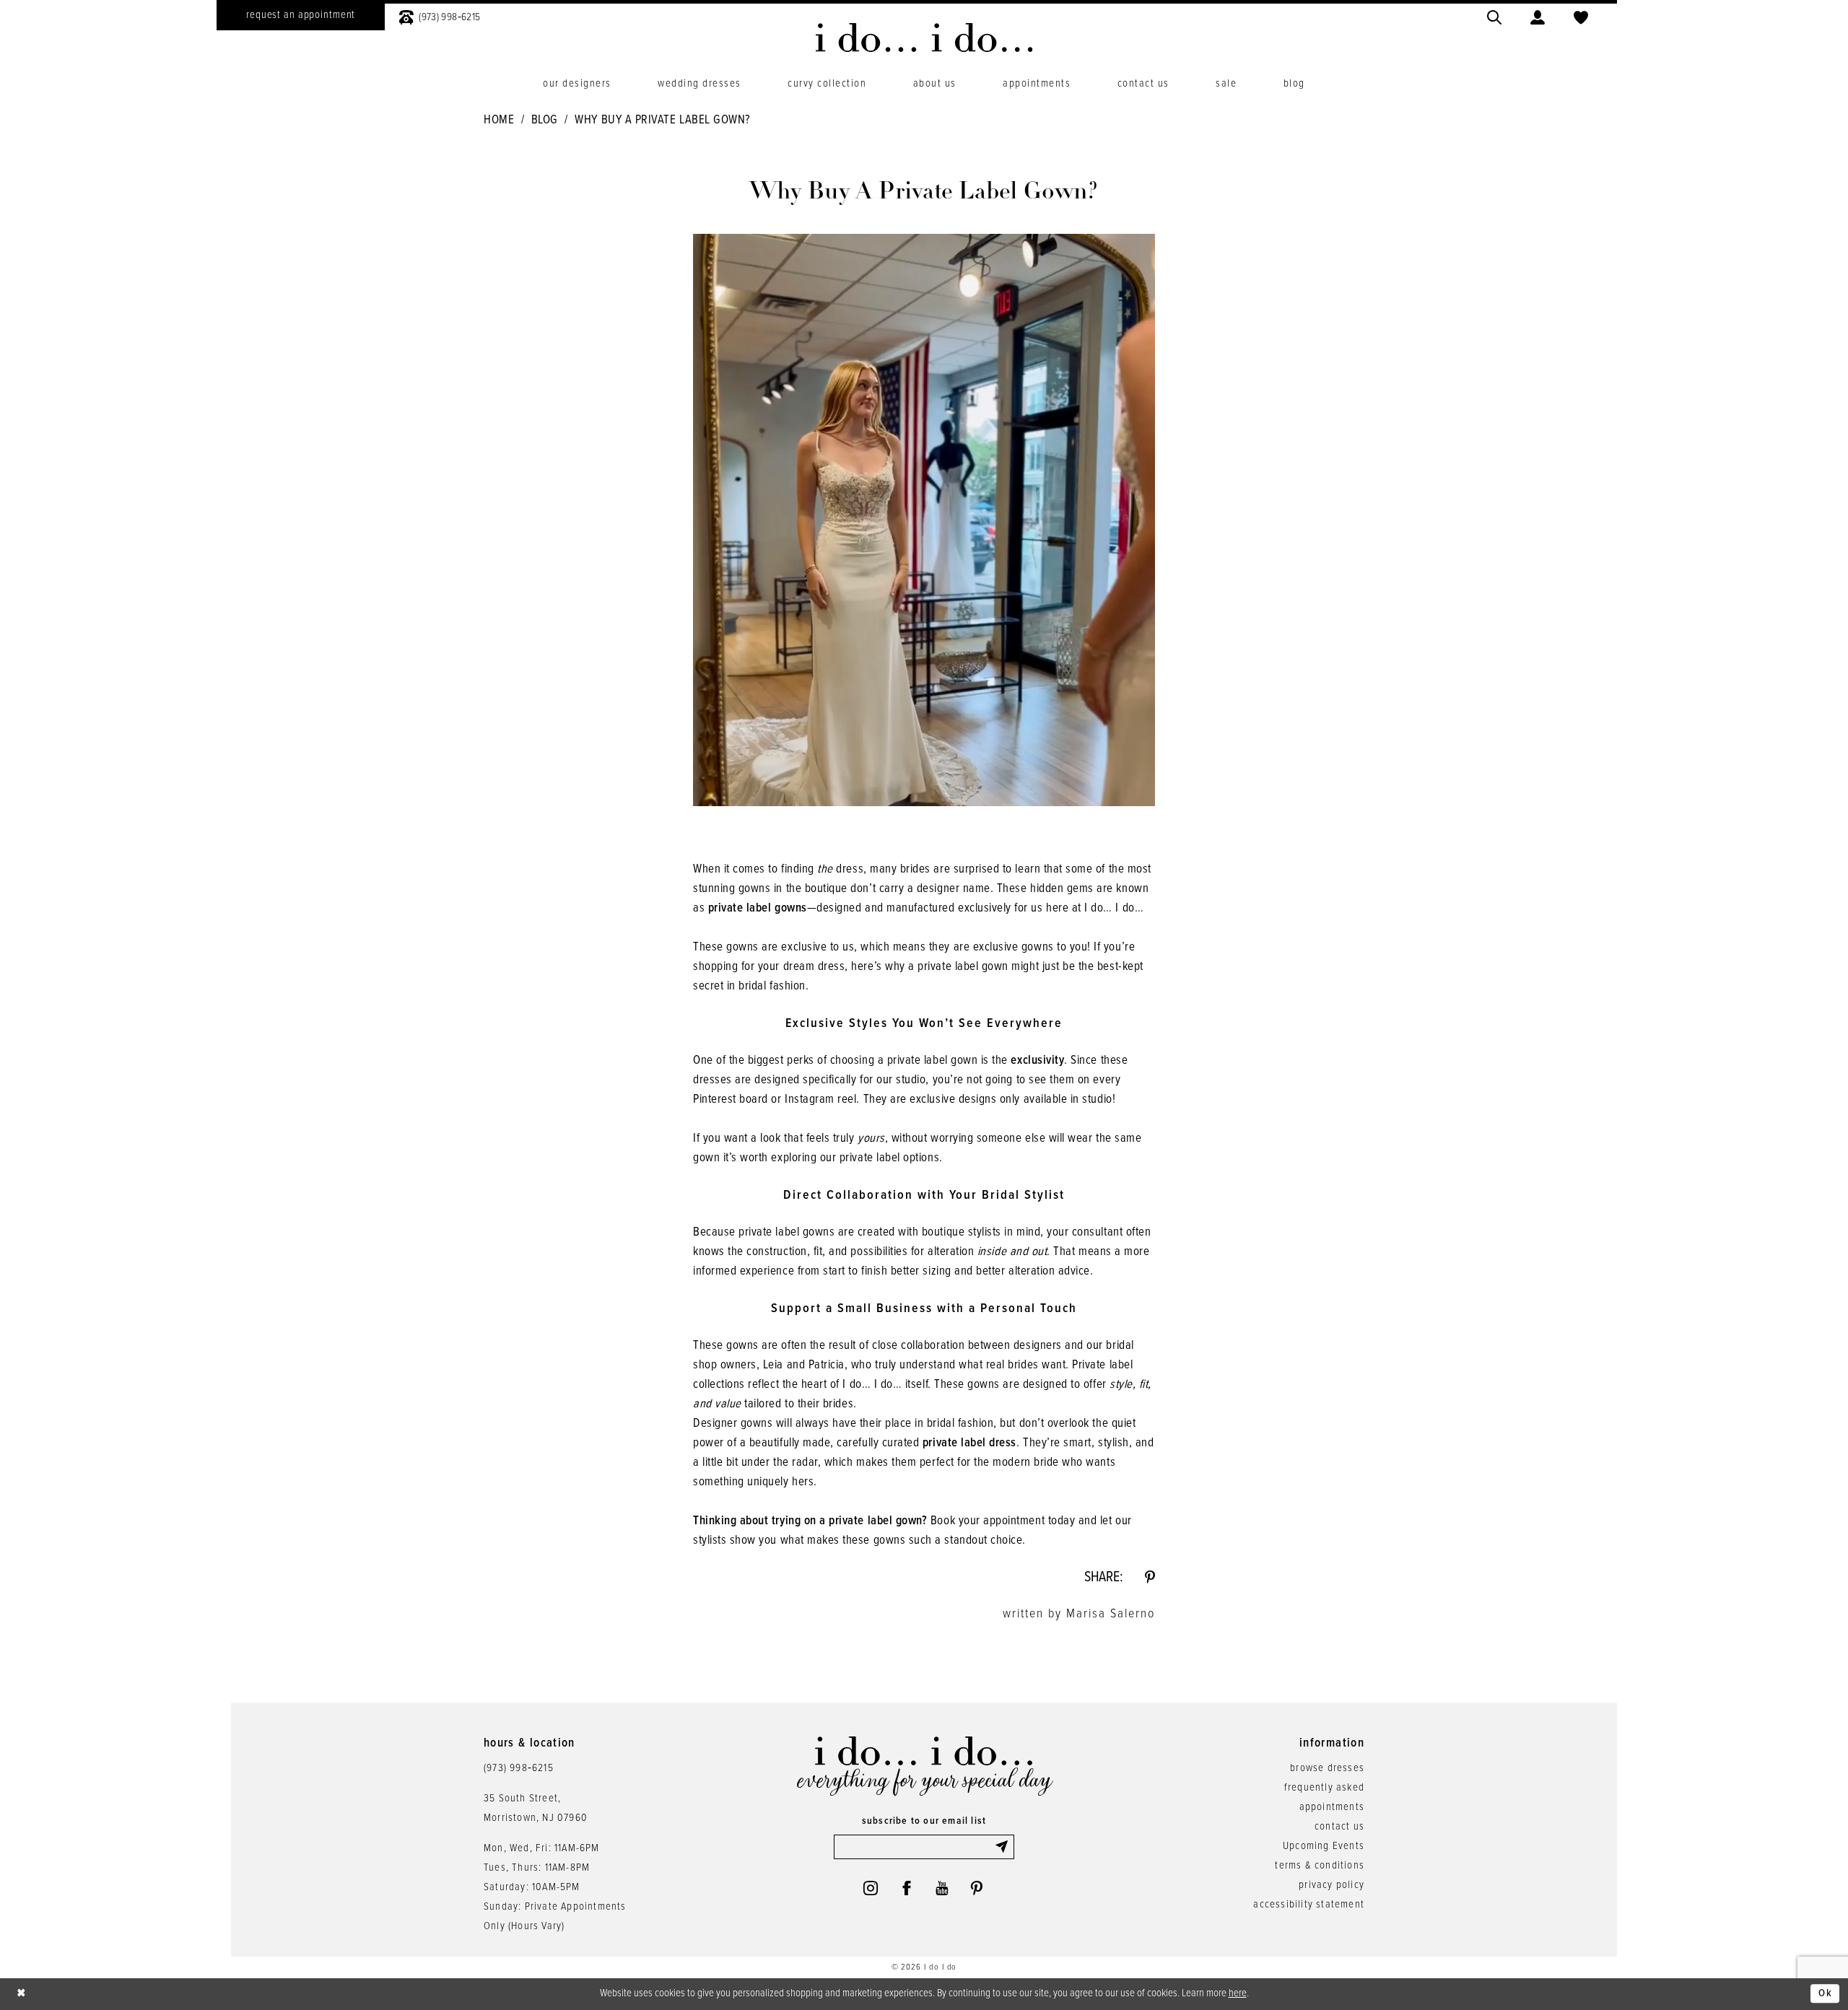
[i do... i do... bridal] (924, 38)
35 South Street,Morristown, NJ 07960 (536, 1808)
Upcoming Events (1324, 1846)
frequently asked (1324, 1788)
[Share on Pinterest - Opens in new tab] (1150, 1578)
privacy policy (1331, 1885)
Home (499, 121)
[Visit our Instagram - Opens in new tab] (871, 1888)
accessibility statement (1309, 1905)
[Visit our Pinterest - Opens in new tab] (977, 1888)
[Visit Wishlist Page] (1581, 16)
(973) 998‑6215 (519, 1768)
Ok (1825, 1994)
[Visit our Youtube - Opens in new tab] (942, 1888)
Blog (545, 121)
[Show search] (1494, 16)
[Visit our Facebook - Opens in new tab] (907, 1888)
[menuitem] (301, 15)
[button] (1538, 16)
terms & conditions (1320, 1866)
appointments (1332, 1807)
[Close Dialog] (22, 1994)
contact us (1339, 1827)
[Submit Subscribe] (1004, 1847)
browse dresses (1327, 1768)
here (1238, 1993)
